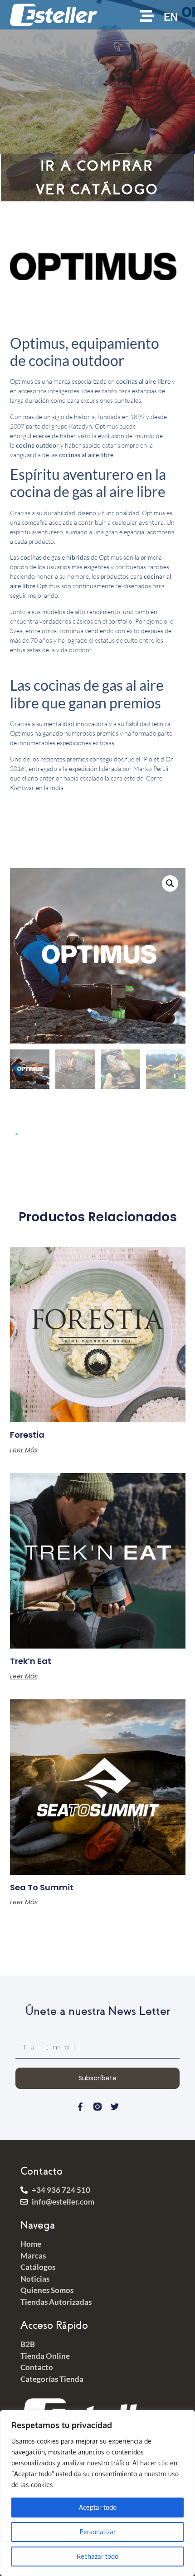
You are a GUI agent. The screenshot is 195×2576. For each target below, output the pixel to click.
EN (171, 17)
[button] (170, 883)
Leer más (24, 1450)
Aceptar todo (98, 2507)
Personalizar (98, 2532)
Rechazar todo (97, 2556)
